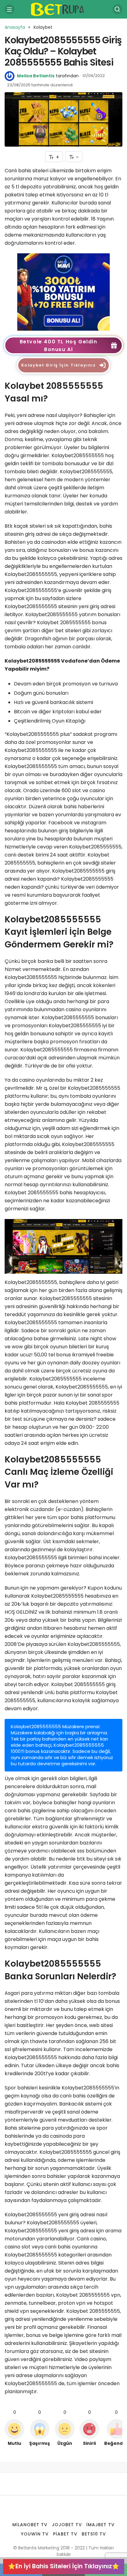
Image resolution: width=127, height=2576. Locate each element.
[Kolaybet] (63, 292)
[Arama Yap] (117, 9)
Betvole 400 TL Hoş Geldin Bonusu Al (59, 346)
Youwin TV (35, 2534)
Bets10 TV (94, 2534)
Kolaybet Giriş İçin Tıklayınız (59, 365)
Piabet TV (65, 2534)
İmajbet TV (100, 2525)
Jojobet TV (67, 2525)
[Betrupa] (63, 9)
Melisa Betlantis (36, 76)
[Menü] (10, 9)
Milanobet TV (30, 2525)
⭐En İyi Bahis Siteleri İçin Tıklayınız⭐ (64, 2566)
